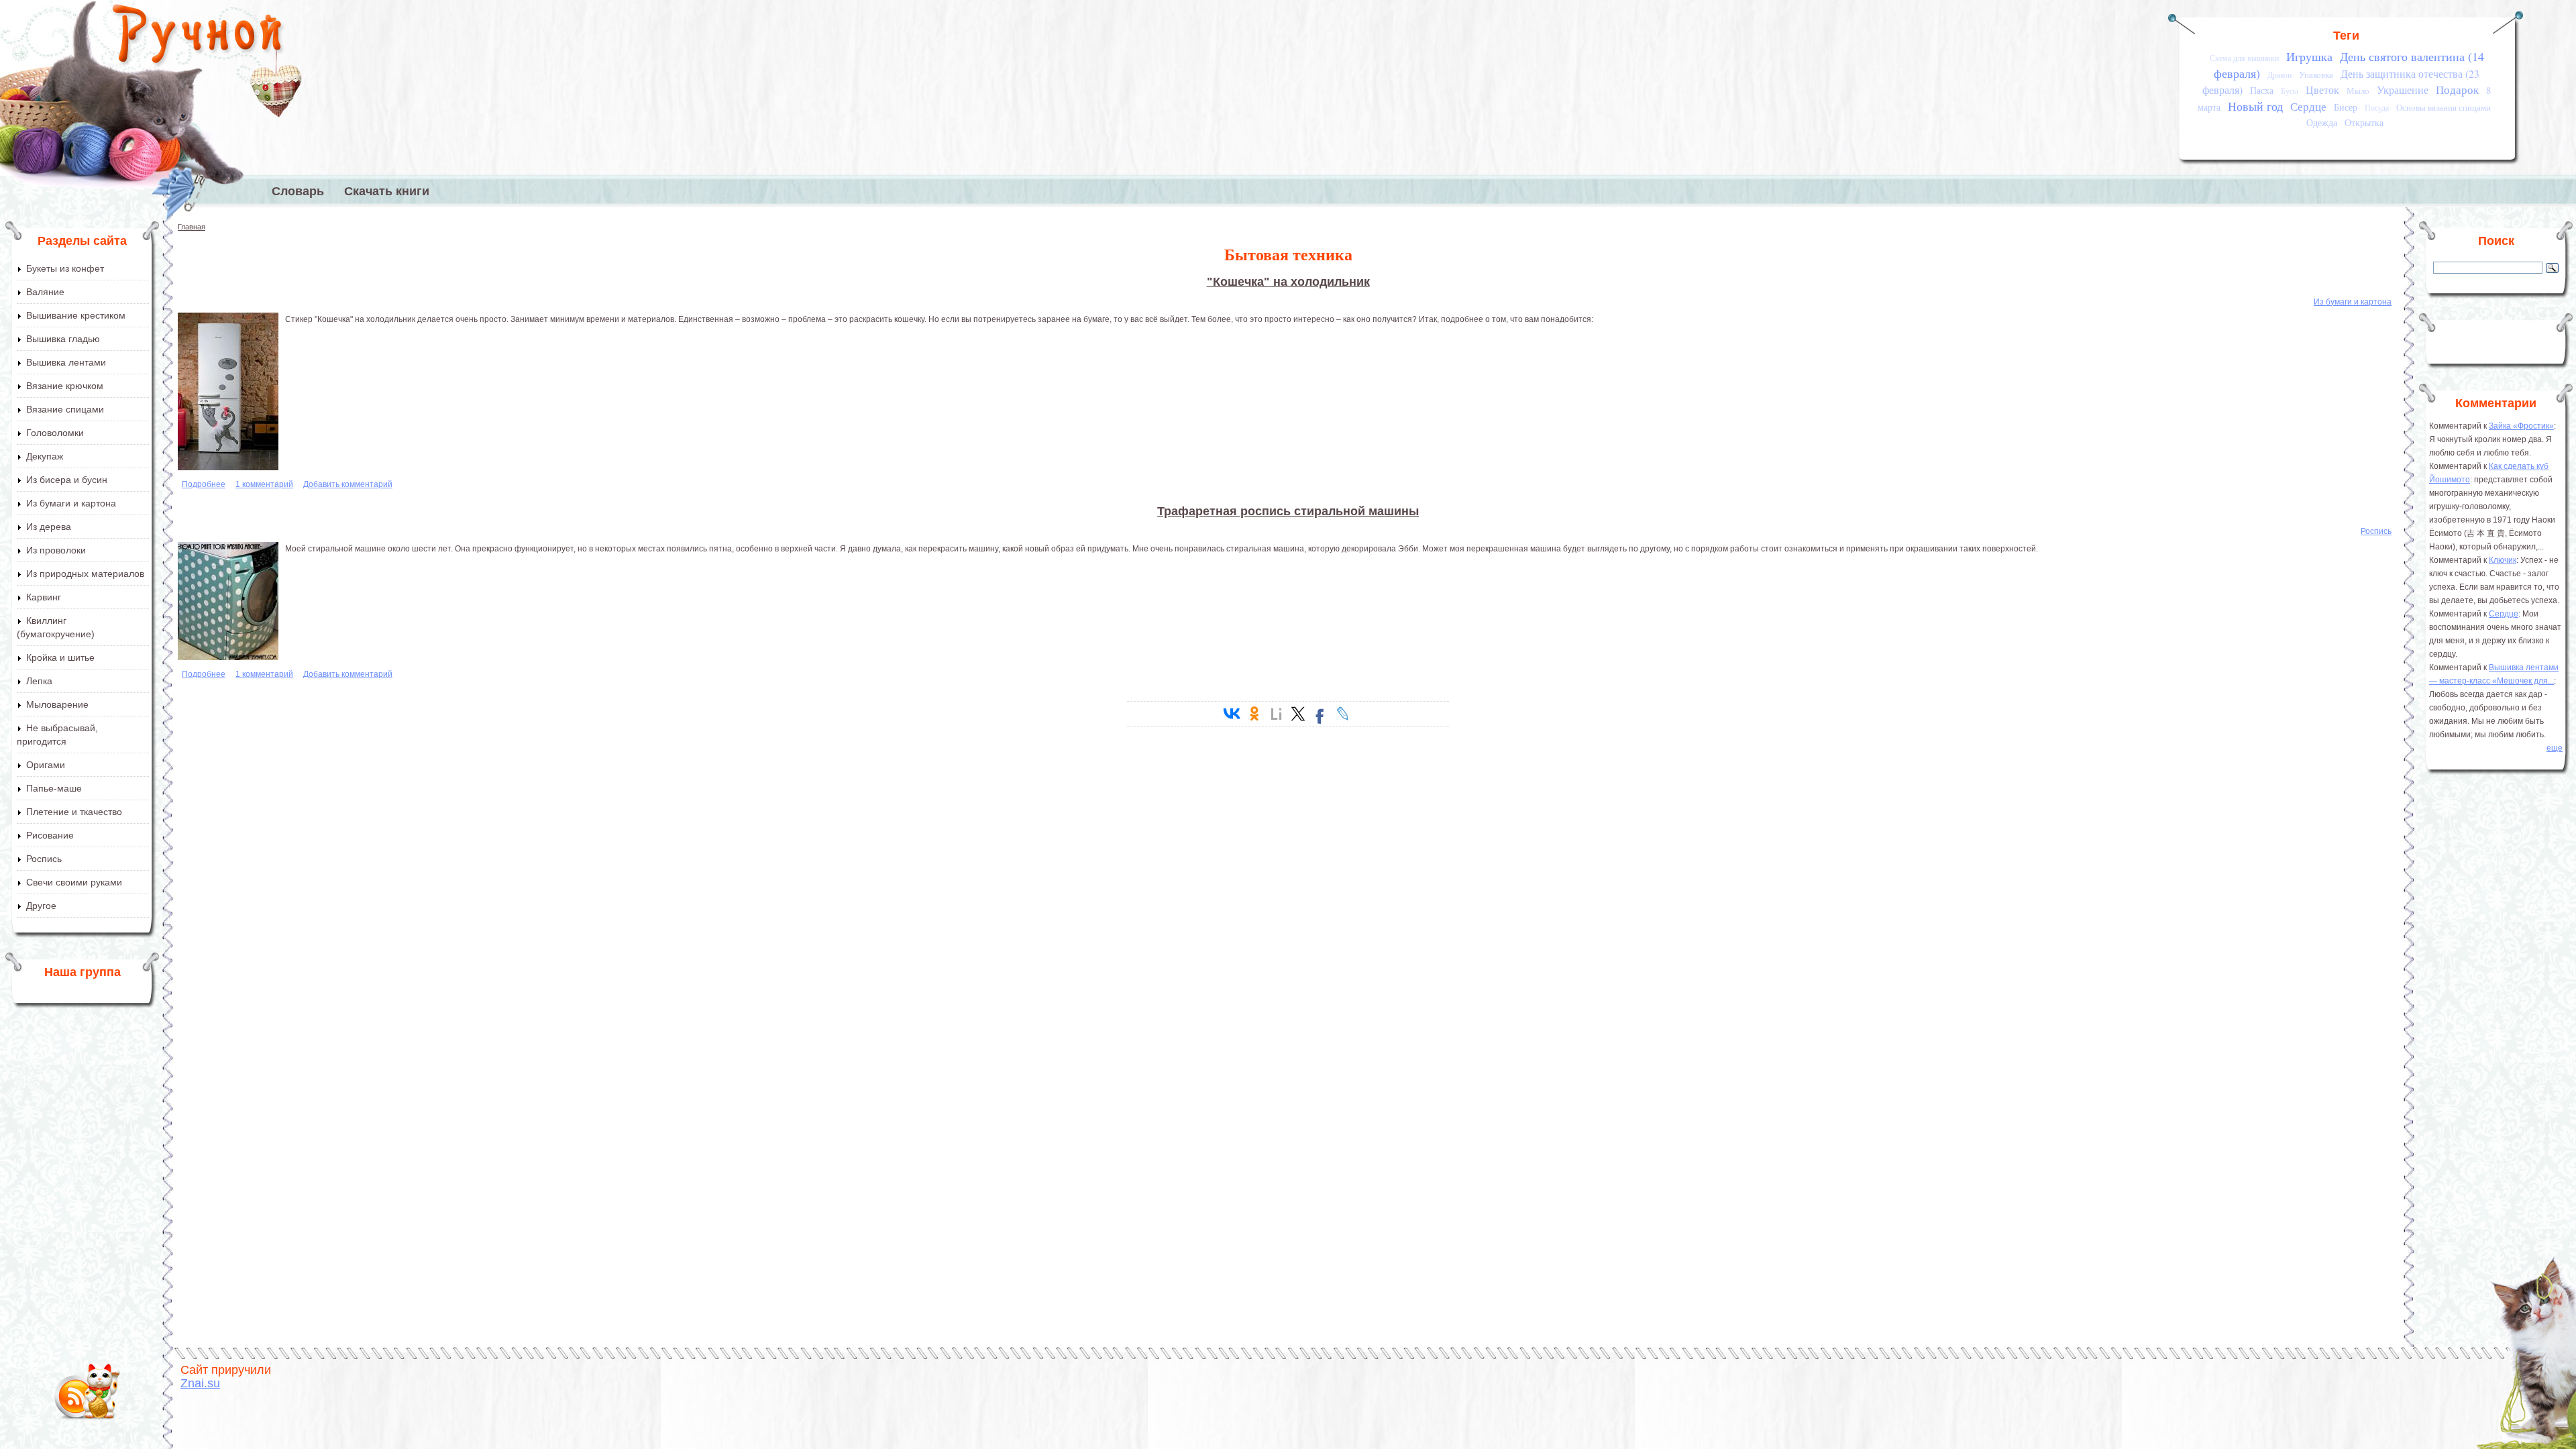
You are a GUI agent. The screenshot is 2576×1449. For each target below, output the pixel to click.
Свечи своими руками (74, 882)
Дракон (2279, 75)
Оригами (46, 765)
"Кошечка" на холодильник (1288, 282)
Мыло (2358, 91)
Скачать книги (387, 191)
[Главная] (198, 37)
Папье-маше (54, 788)
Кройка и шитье (60, 657)
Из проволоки (56, 550)
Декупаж (45, 456)
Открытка (2364, 122)
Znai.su (200, 1383)
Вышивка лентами (66, 362)
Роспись (44, 859)
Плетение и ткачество (74, 812)
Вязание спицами (65, 409)
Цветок (2322, 90)
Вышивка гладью (63, 339)
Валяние (45, 292)
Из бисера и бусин (67, 480)
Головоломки (55, 433)
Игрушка (2309, 56)
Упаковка (2316, 74)
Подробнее (204, 484)
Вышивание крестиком (76, 315)
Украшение (2403, 90)
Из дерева (49, 527)
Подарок (2457, 90)
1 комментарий (264, 484)
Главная (192, 227)
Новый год (2255, 106)
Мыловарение (57, 704)
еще (2555, 748)
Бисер (2346, 107)
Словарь (298, 191)
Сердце (2308, 106)
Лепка (39, 681)
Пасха (2262, 90)
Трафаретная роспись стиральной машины (1288, 511)
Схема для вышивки (2244, 58)
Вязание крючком (65, 386)
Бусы (2290, 91)
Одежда (2322, 122)
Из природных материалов (85, 574)
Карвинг (44, 597)
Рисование (50, 835)
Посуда (2377, 108)
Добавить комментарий (348, 484)
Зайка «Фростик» (2521, 426)
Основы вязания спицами (2444, 107)
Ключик (2503, 560)
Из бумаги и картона (71, 503)
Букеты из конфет (65, 268)
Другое (41, 906)
